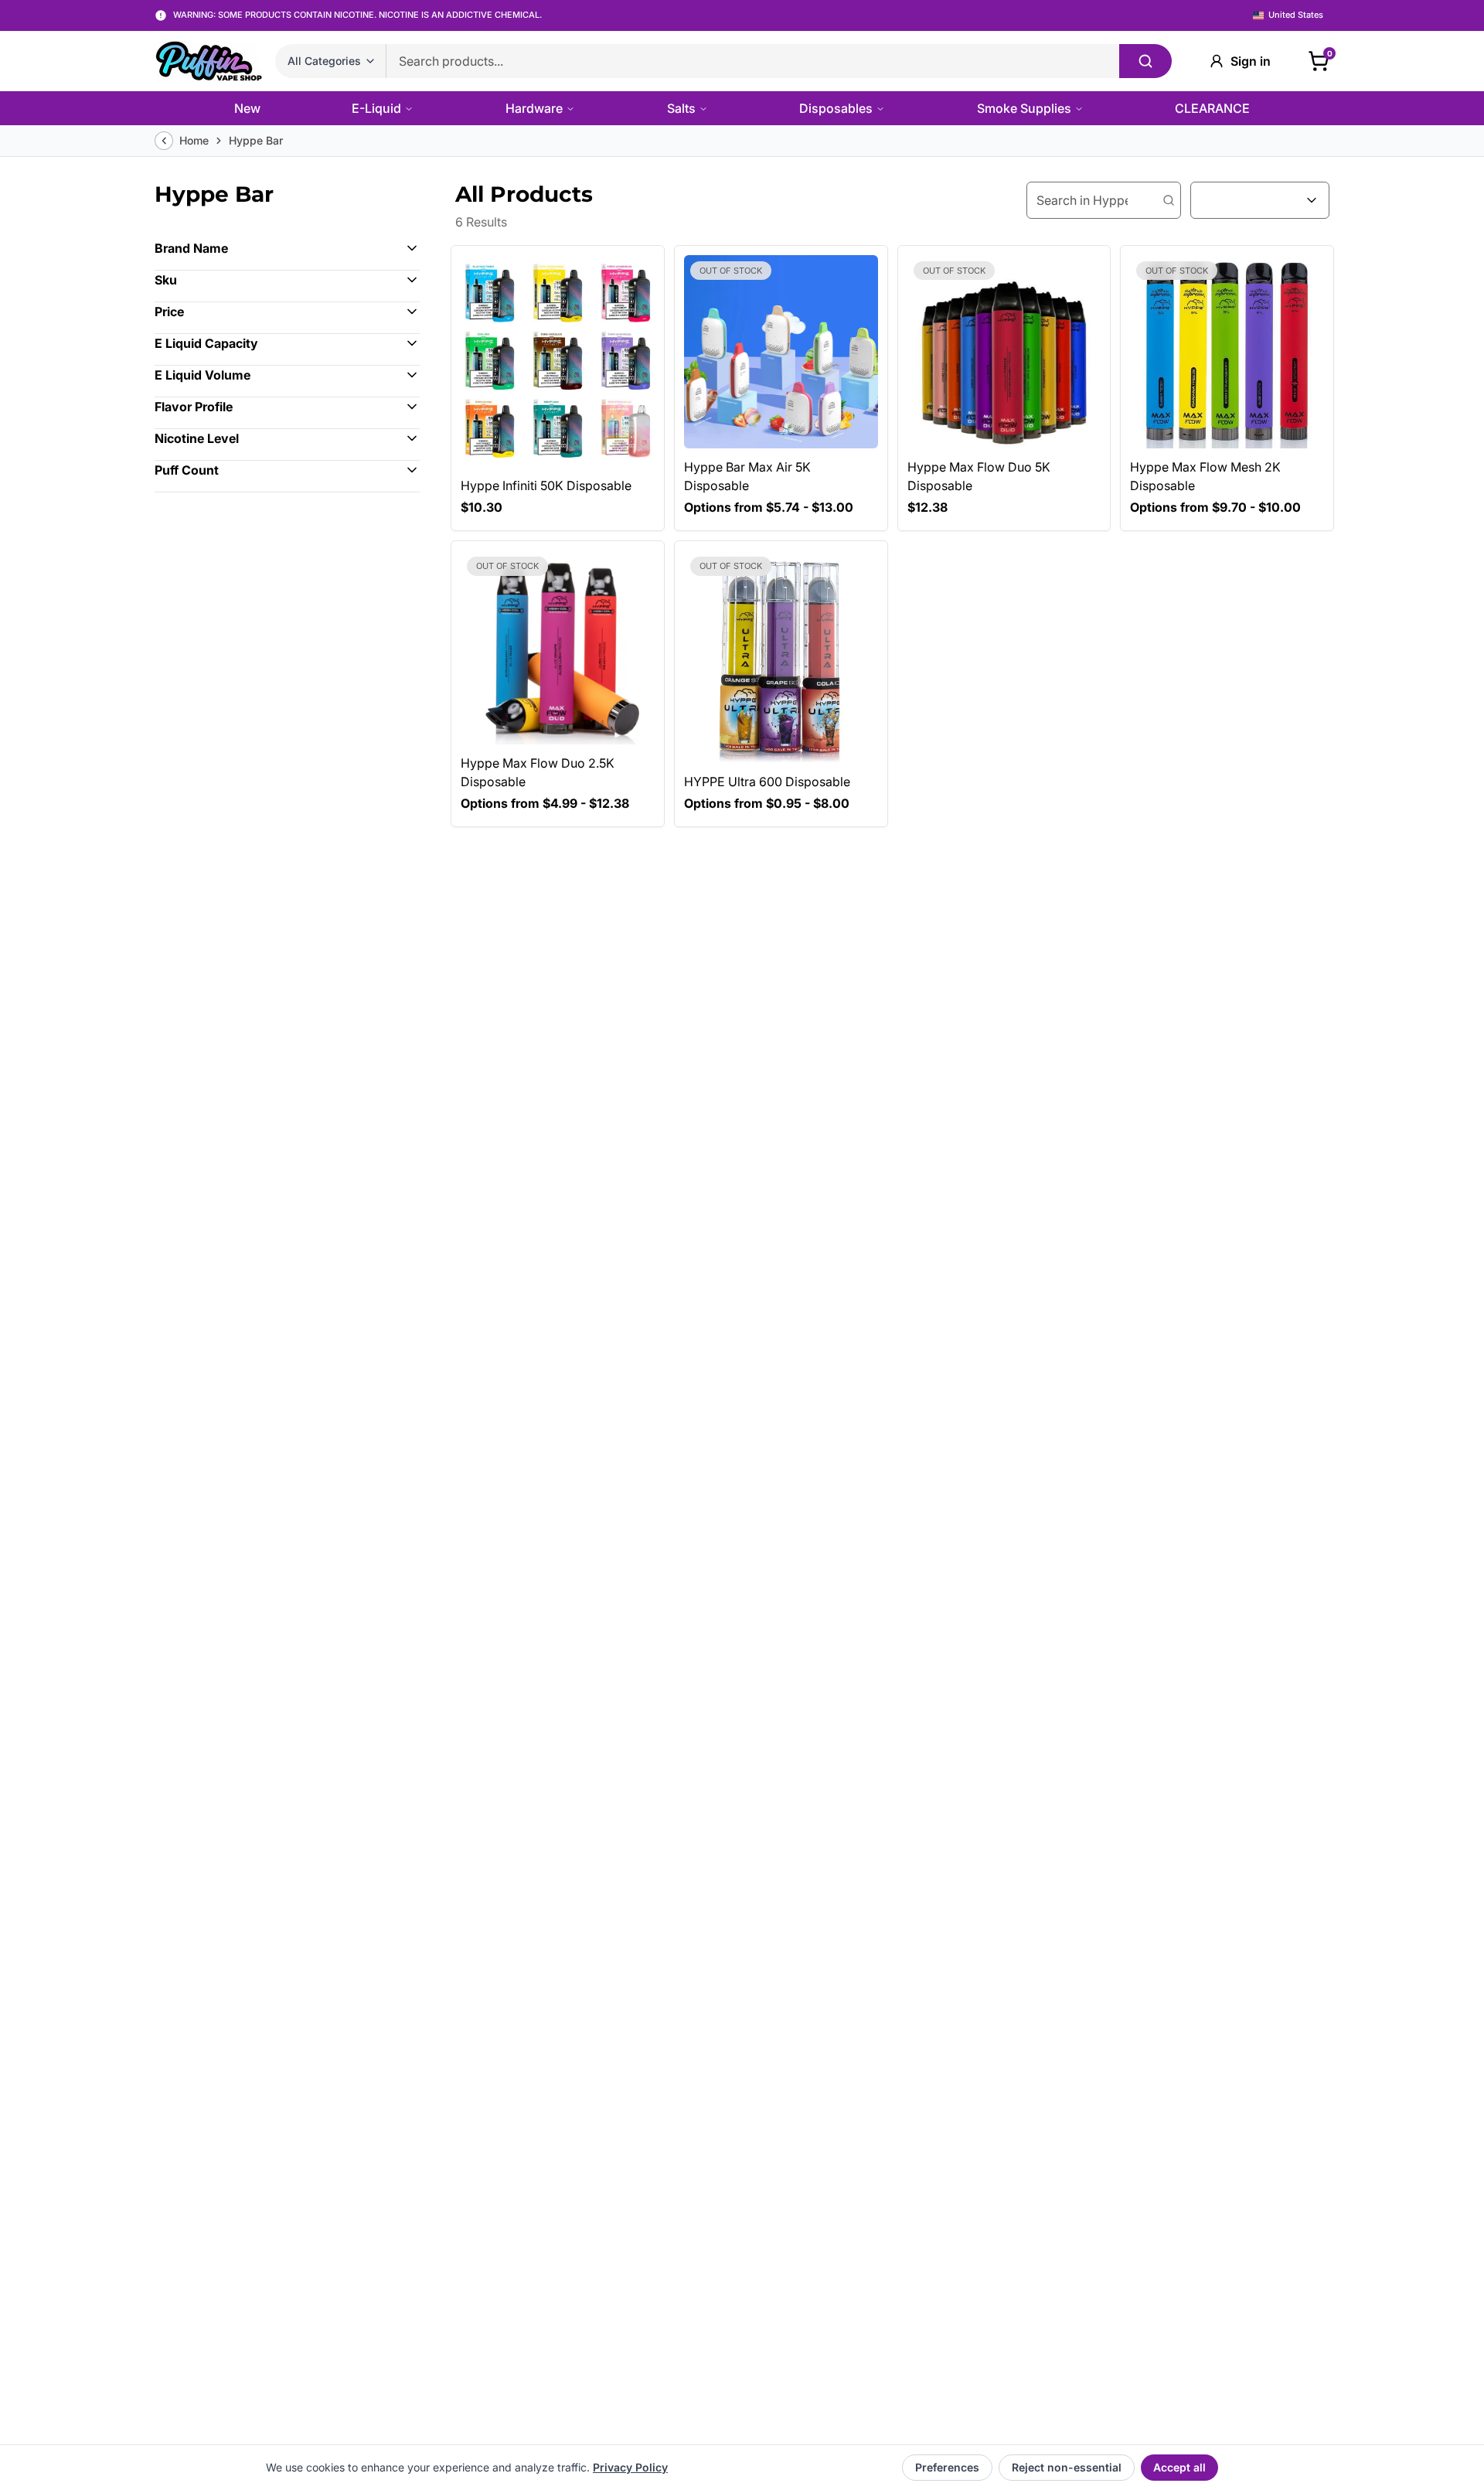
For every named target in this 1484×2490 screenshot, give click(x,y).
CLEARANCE (1212, 108)
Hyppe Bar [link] (256, 140)
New (247, 108)
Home (194, 140)
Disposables (836, 108)
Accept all (1179, 2467)
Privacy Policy (630, 2467)
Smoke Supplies (1024, 108)
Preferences (947, 2467)
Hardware (534, 108)
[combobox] (1260, 200)
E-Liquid (376, 108)
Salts (681, 108)
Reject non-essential (1067, 2467)
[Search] (1145, 61)
